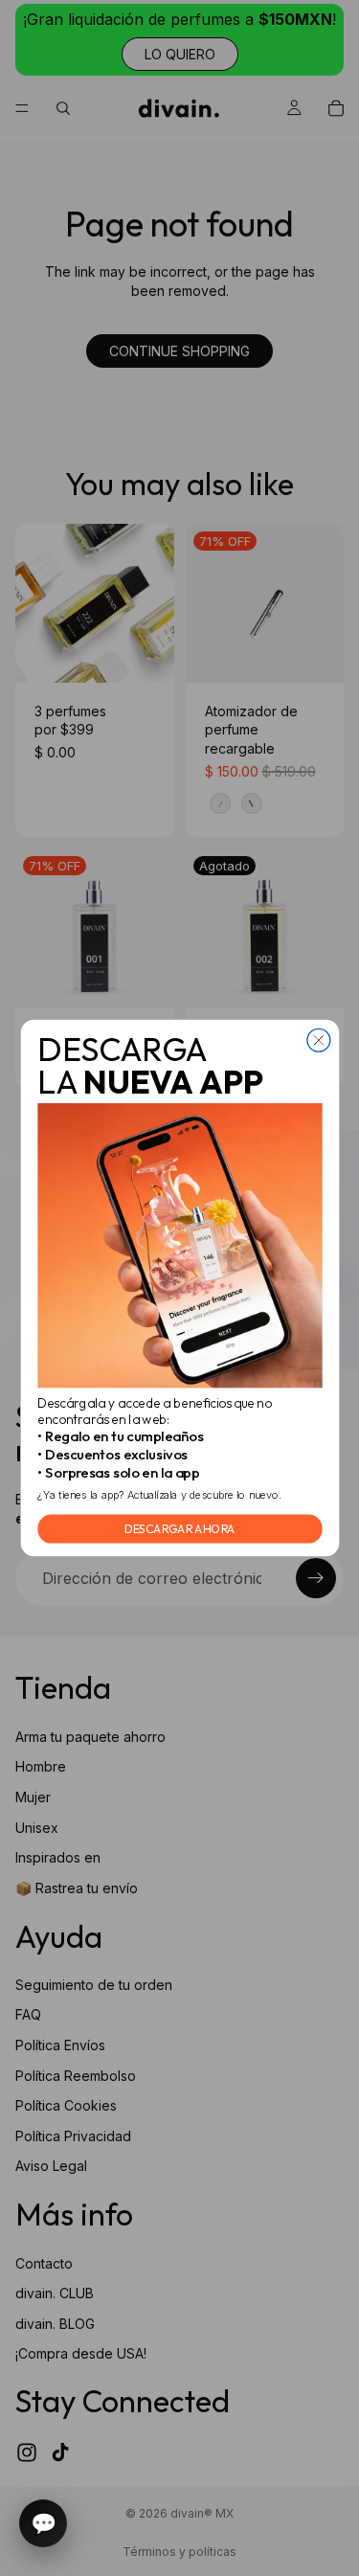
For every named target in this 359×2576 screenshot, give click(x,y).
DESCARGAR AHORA (179, 1528)
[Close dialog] (318, 1040)
